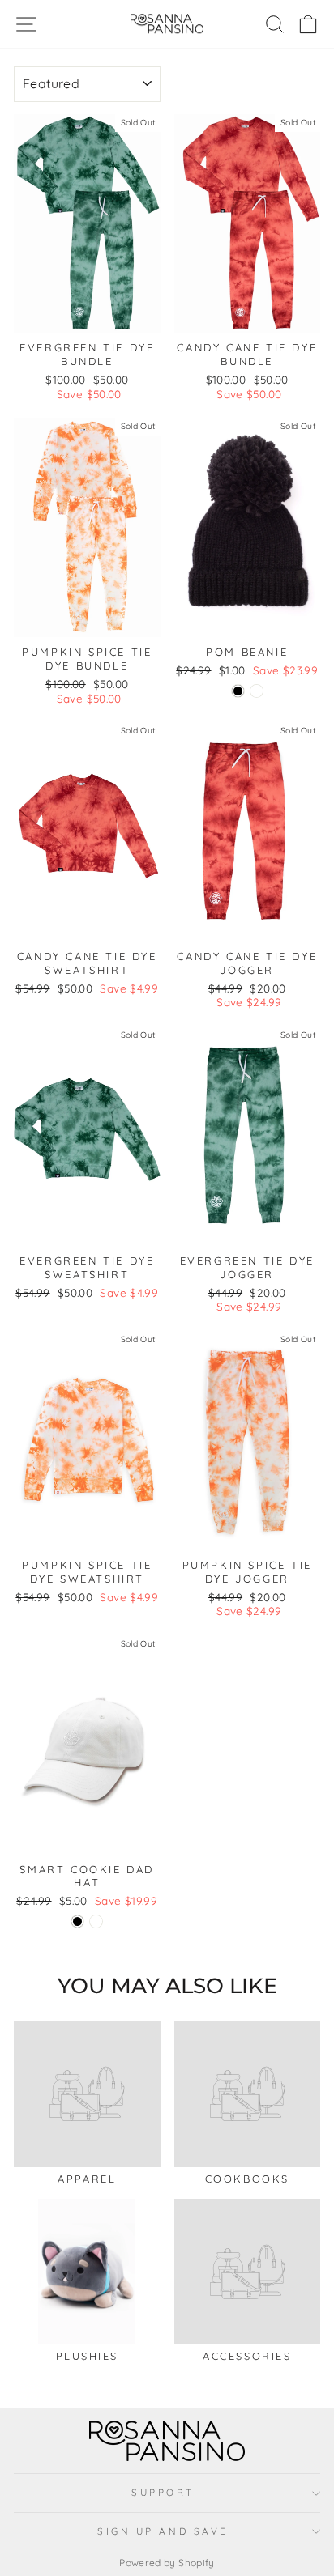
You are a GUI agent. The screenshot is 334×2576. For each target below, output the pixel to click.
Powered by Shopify (167, 2563)
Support (163, 2492)
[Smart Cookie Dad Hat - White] (96, 1921)
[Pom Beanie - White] (257, 691)
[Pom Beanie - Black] (238, 691)
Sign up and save (163, 2531)
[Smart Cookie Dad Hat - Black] (77, 1921)
